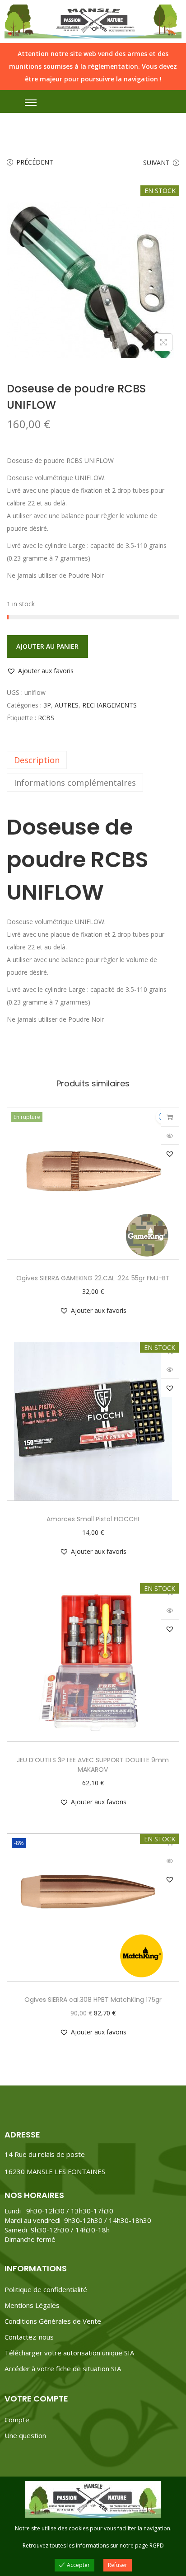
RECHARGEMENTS (109, 705)
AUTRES (67, 705)
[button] (40, 671)
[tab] (93, 760)
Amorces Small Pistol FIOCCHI (93, 1519)
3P (47, 705)
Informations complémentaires (75, 783)
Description (37, 760)
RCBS (46, 718)
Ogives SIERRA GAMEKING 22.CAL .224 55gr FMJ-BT (93, 1278)
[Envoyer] (170, 1117)
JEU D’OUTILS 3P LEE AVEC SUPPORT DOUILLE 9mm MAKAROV (93, 1765)
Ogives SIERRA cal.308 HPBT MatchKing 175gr (93, 2000)
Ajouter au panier (47, 646)
